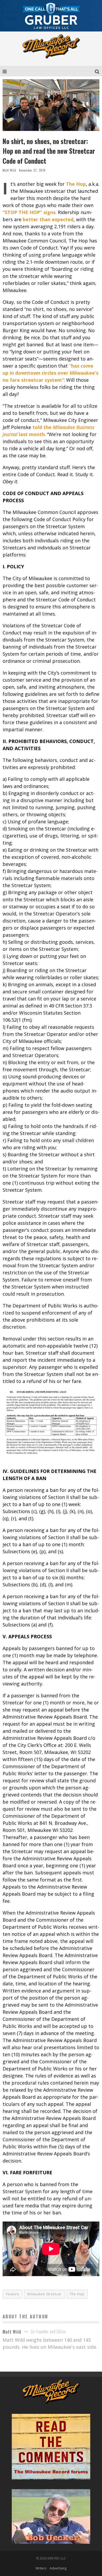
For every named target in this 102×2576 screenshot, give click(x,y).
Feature (13, 2294)
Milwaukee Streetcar (44, 2294)
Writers (41, 2568)
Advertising (58, 2568)
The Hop (77, 2294)
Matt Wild (9, 170)
